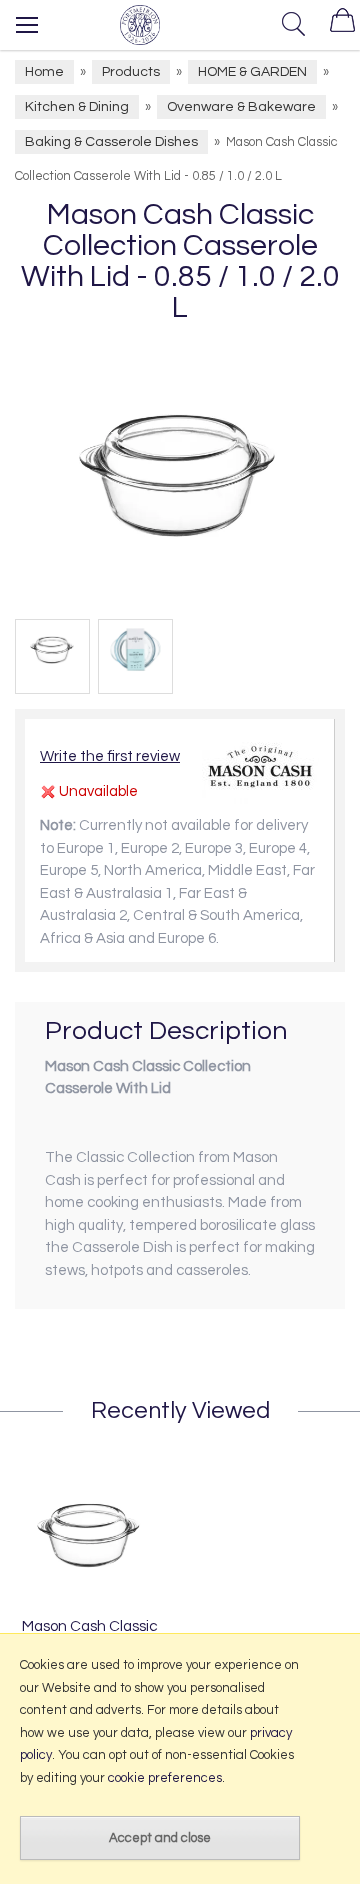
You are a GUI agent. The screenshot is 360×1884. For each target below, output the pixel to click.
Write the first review (110, 756)
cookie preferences (165, 1778)
